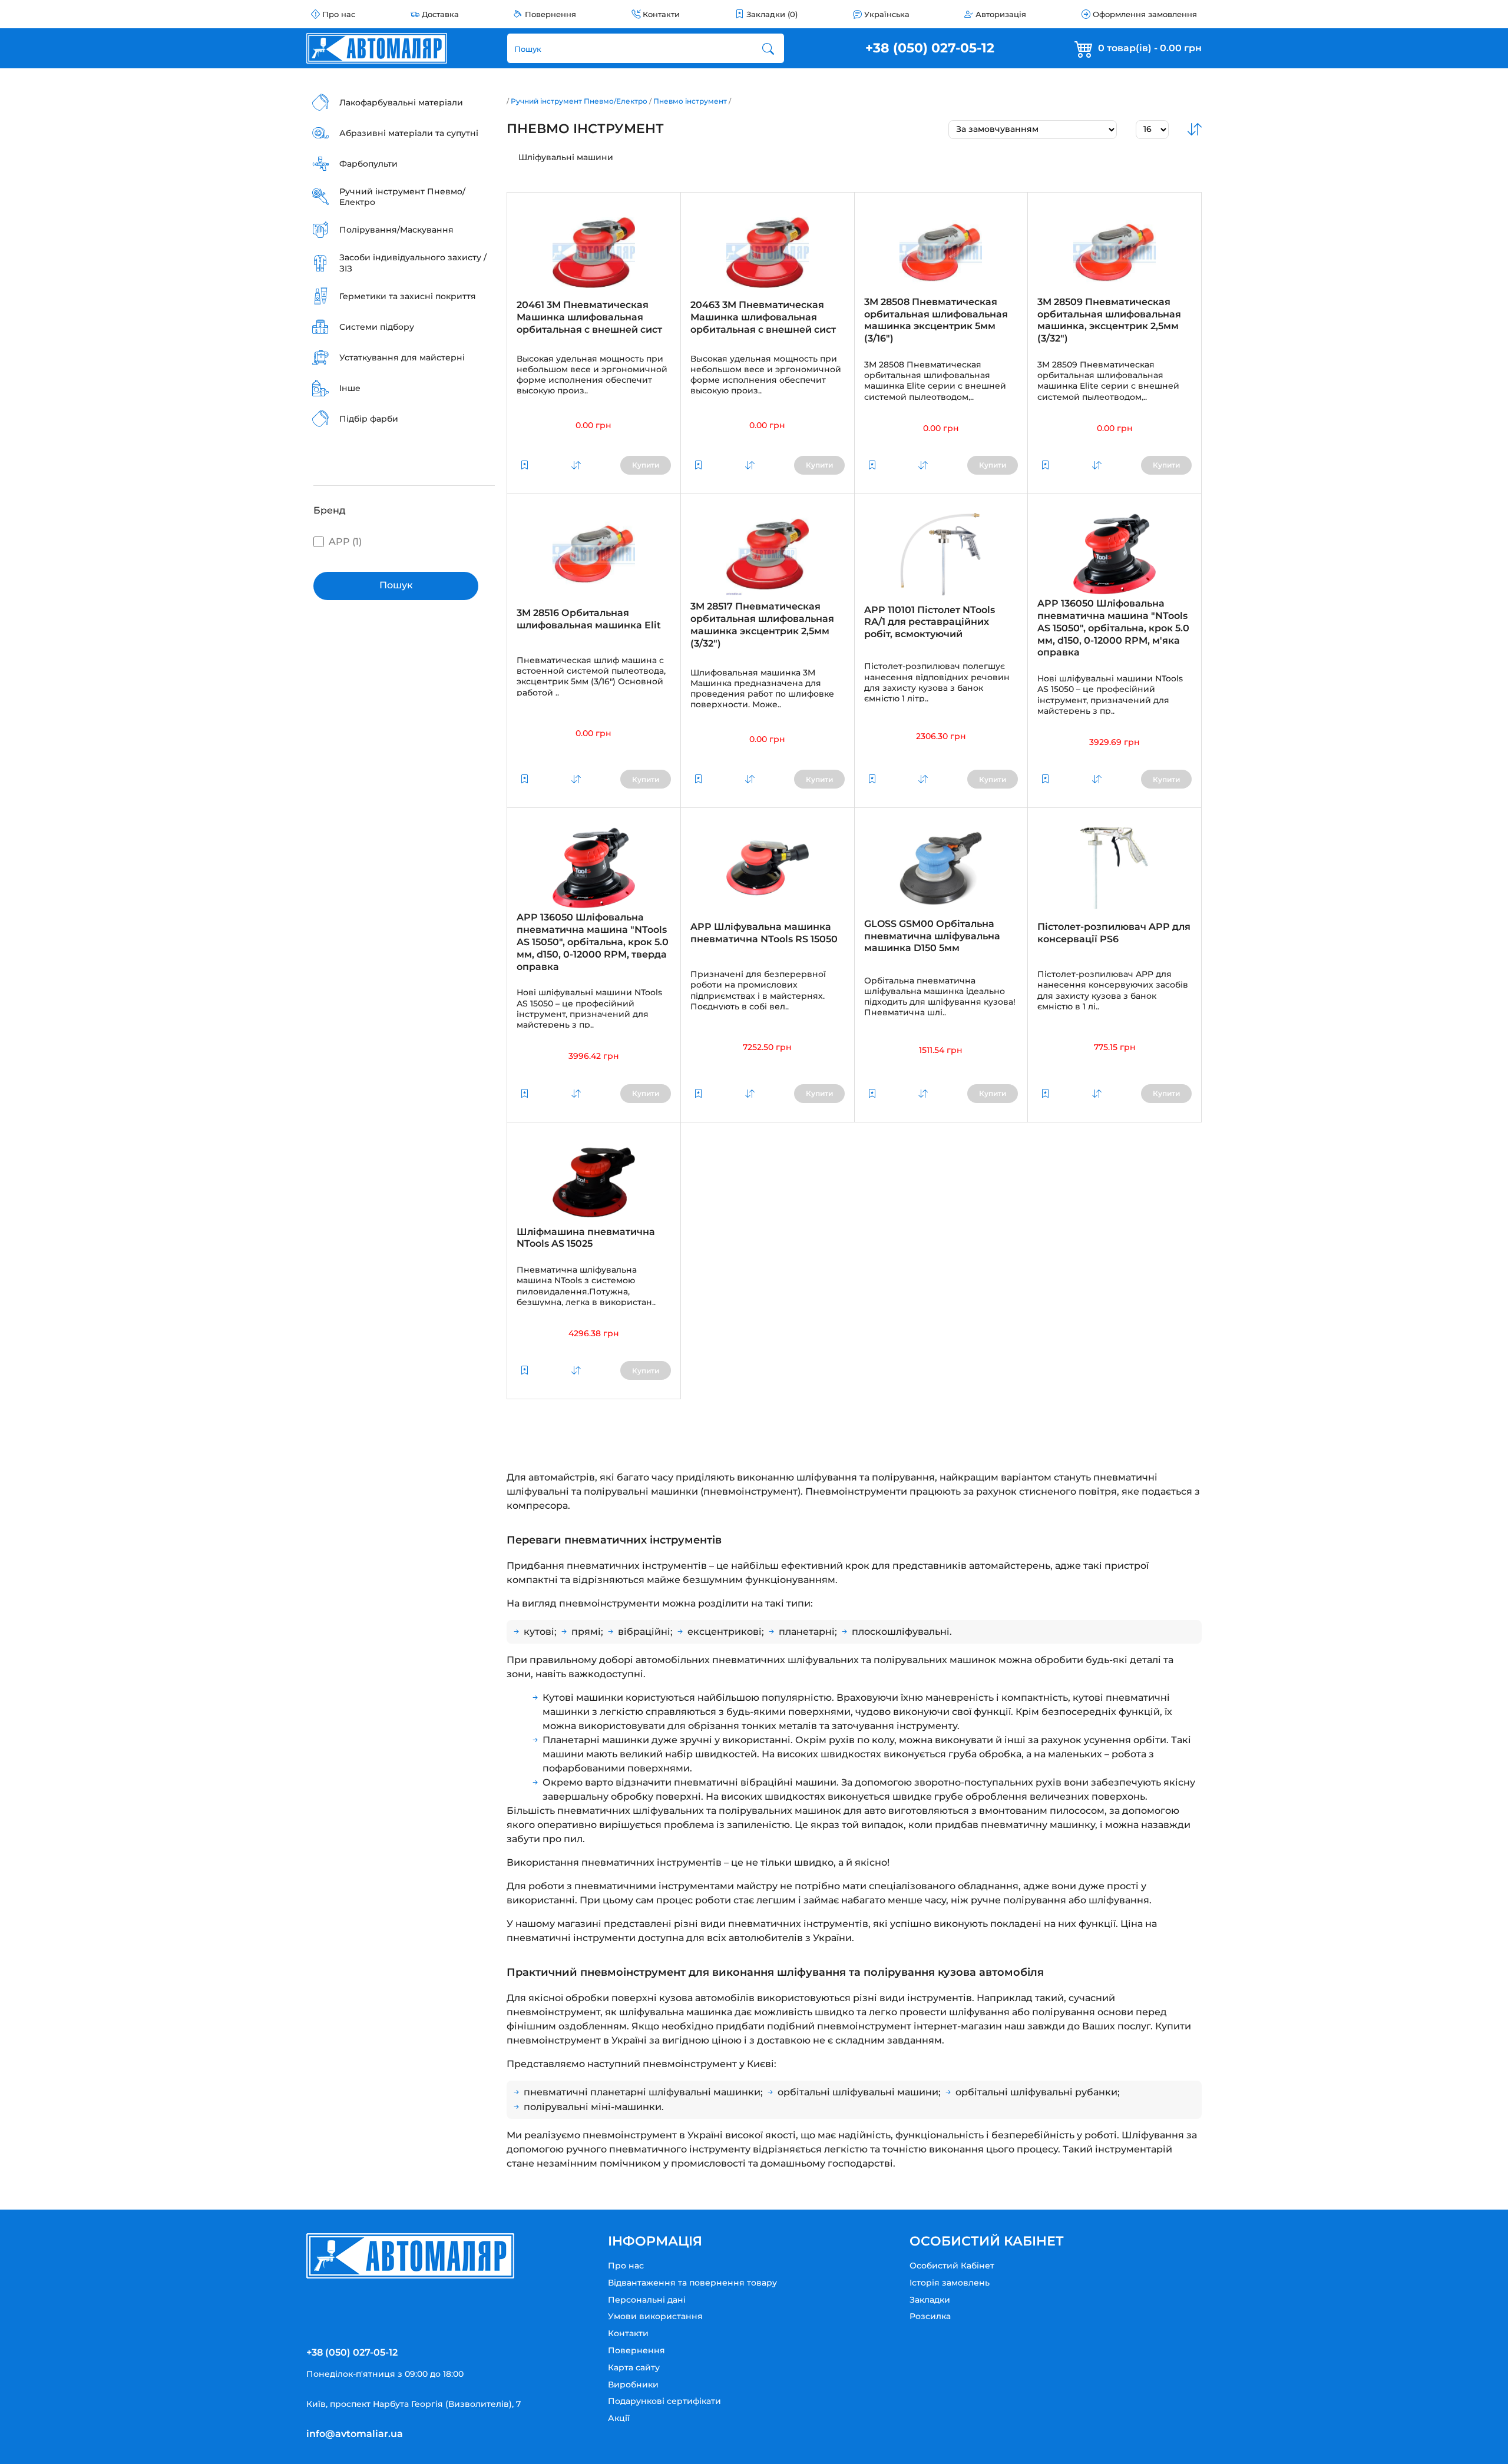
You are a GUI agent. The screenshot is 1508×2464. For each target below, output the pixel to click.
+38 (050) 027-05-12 (930, 48)
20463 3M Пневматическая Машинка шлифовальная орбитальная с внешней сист (763, 317)
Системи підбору (377, 327)
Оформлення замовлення (1145, 14)
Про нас (339, 14)
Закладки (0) (772, 14)
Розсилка (930, 2316)
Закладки (930, 2300)
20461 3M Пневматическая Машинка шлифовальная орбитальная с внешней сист (589, 317)
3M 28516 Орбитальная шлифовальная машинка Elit (589, 619)
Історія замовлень (950, 2283)
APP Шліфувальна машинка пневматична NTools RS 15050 (764, 933)
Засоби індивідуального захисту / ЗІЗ (413, 263)
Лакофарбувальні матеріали (401, 102)
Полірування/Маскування (396, 230)
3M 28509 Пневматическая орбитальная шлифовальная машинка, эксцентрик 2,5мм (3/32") (1109, 320)
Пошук (396, 585)
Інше (350, 388)
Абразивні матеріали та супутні (409, 133)
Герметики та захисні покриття (408, 296)
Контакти (661, 14)
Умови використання (655, 2316)
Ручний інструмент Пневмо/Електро (402, 197)
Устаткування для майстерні (402, 357)
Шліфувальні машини (566, 157)
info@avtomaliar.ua (355, 2434)
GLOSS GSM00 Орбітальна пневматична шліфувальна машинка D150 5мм (932, 936)
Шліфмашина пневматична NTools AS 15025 (586, 1238)
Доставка (440, 14)
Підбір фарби (369, 419)
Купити (646, 465)
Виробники (633, 2384)
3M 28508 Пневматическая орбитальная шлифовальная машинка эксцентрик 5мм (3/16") (936, 320)
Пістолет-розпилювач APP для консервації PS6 (1114, 933)
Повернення (550, 14)
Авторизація (1001, 14)
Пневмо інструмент (690, 101)
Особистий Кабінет (952, 2266)
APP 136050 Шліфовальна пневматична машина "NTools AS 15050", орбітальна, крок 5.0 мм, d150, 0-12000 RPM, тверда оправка (593, 942)
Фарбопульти (368, 164)
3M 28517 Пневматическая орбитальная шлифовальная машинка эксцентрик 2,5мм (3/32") (762, 625)
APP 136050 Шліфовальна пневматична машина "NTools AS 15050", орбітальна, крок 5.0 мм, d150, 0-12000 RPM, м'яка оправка (1113, 628)
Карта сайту (634, 2367)
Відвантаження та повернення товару (692, 2283)
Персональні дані (647, 2300)
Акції (619, 2418)
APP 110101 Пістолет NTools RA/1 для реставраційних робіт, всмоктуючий (930, 622)
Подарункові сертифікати (664, 2401)
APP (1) (345, 542)
